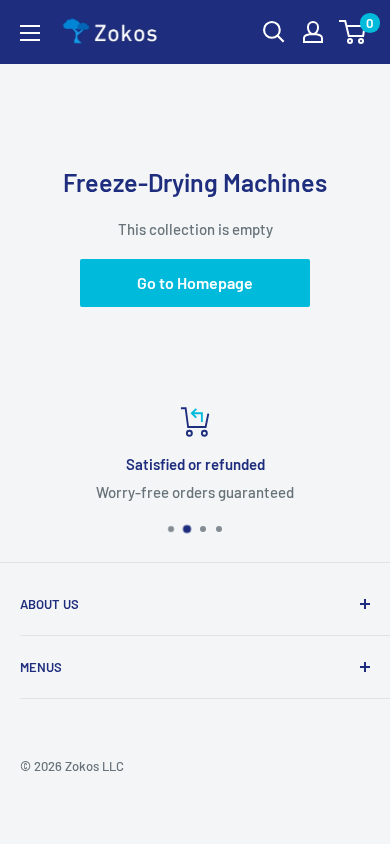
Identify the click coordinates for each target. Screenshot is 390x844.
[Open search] (274, 32)
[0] (353, 32)
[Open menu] (30, 33)
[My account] (313, 32)
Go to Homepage (195, 282)
